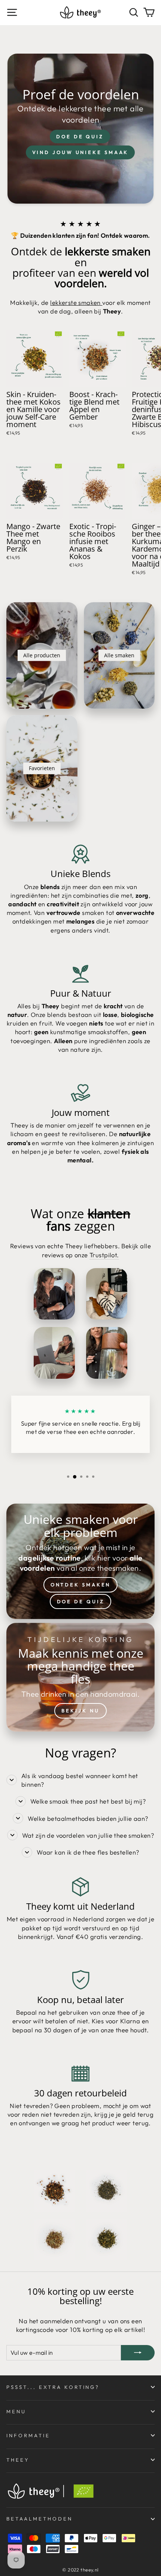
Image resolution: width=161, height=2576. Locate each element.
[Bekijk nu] (80, 1677)
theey (18, 2460)
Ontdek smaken (81, 1585)
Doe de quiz (80, 136)
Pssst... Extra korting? (53, 2387)
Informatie (28, 2435)
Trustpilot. (104, 1255)
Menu (16, 2411)
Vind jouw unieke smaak (80, 152)
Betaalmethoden (40, 2519)
